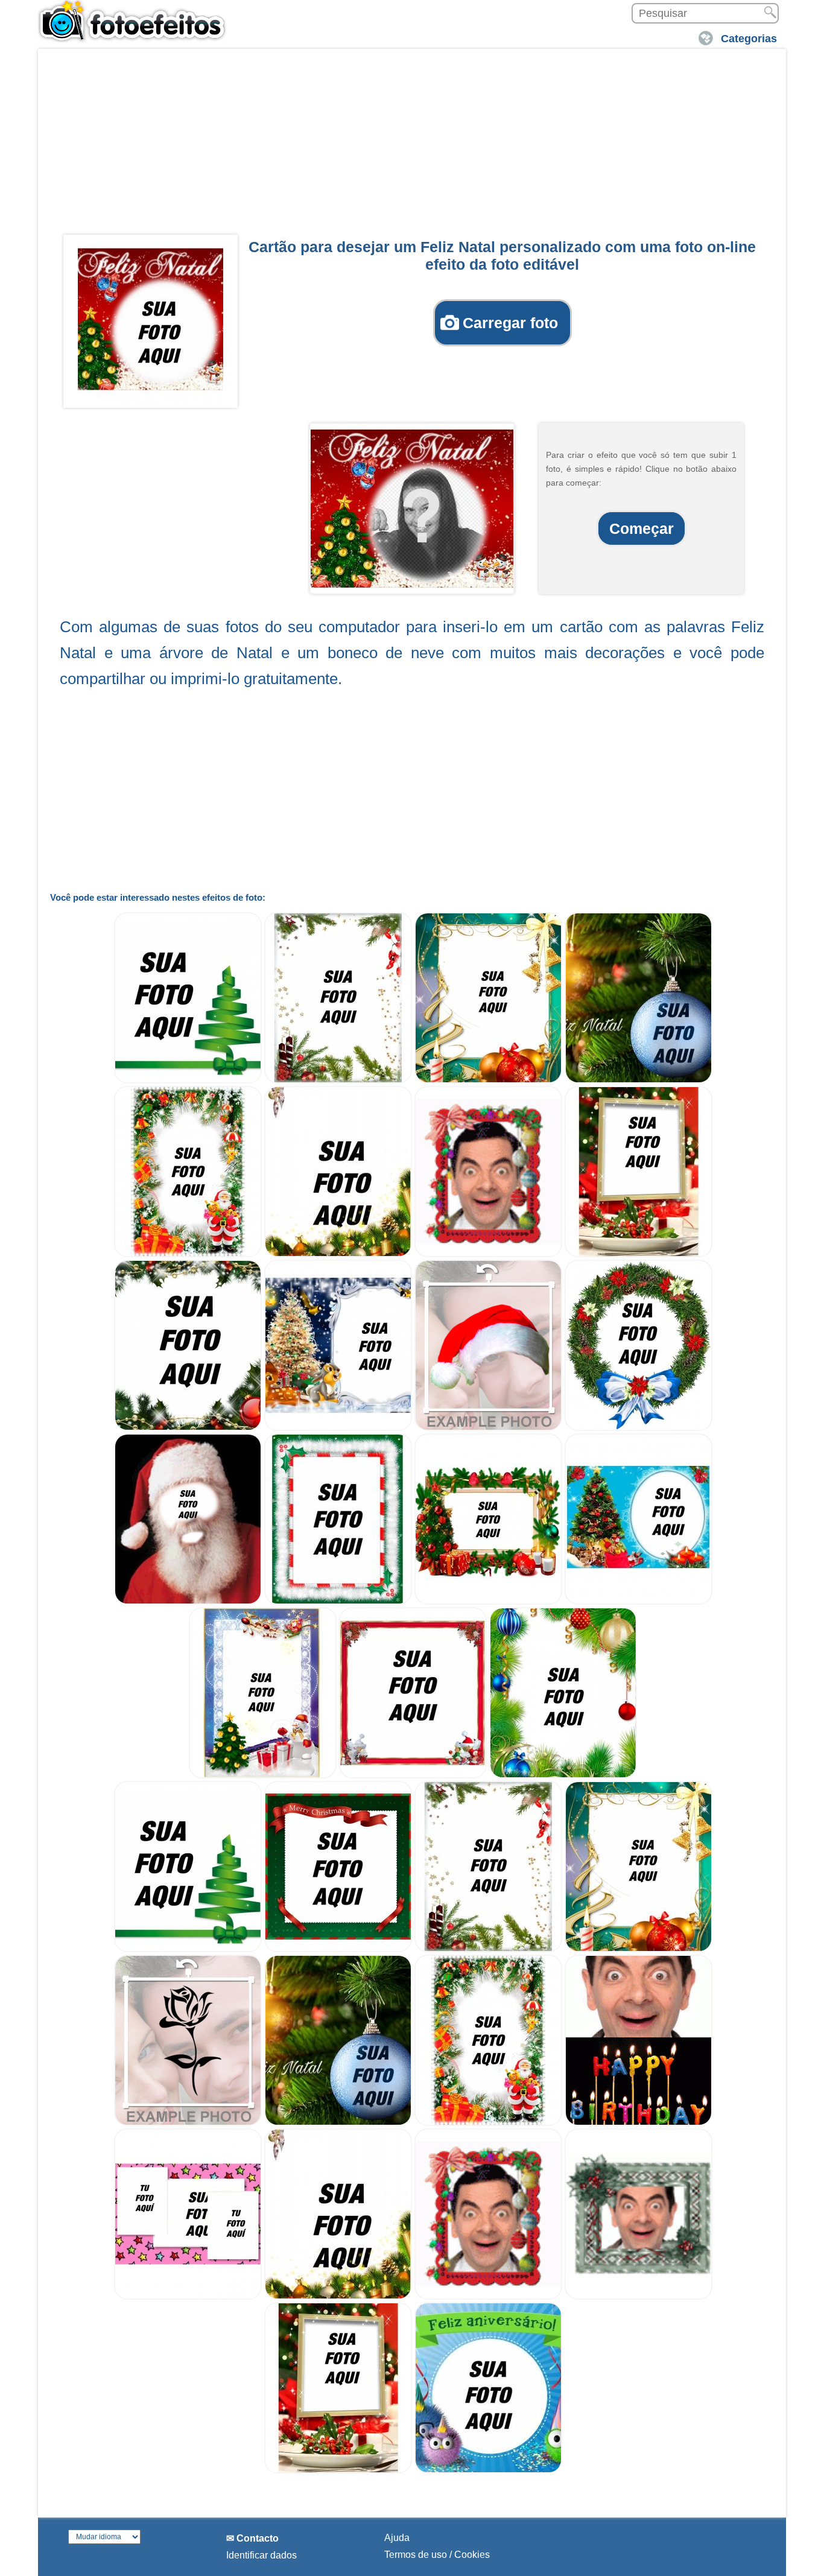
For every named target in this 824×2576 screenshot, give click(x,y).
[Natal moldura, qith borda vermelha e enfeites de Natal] (413, 1775)
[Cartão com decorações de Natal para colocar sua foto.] (639, 1949)
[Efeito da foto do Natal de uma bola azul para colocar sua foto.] (338, 2123)
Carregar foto (510, 323)
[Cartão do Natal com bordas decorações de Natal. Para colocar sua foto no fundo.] (338, 2296)
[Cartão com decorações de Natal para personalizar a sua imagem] (338, 1080)
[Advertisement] (412, 145)
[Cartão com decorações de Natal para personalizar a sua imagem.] (488, 1949)
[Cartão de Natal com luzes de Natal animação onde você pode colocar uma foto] (488, 1254)
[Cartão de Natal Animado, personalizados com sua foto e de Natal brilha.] (639, 2296)
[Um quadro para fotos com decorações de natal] (488, 1601)
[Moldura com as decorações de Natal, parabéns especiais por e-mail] (338, 1601)
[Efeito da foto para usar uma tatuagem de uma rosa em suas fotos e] (188, 2123)
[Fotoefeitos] (138, 21)
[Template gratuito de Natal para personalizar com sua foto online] (263, 1775)
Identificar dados (261, 2555)
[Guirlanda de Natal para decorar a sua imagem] (563, 1775)
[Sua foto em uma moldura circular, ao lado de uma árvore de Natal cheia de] (639, 1601)
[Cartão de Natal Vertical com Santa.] (488, 2123)
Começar (642, 528)
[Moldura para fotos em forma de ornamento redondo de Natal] (639, 1428)
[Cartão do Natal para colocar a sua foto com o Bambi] (338, 1428)
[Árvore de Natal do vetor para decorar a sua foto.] (188, 1949)
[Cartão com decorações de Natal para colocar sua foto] (488, 1080)
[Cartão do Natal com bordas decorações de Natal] (338, 1254)
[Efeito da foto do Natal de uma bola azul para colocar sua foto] (639, 1080)
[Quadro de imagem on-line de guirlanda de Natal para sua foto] (188, 1428)
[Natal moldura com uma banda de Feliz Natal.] (338, 1949)
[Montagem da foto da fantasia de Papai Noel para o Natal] (188, 1601)
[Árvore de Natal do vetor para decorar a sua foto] (188, 1080)
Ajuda (397, 2538)
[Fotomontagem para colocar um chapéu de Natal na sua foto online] (488, 1428)
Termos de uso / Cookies (437, 2555)
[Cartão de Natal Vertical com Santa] (188, 1254)
